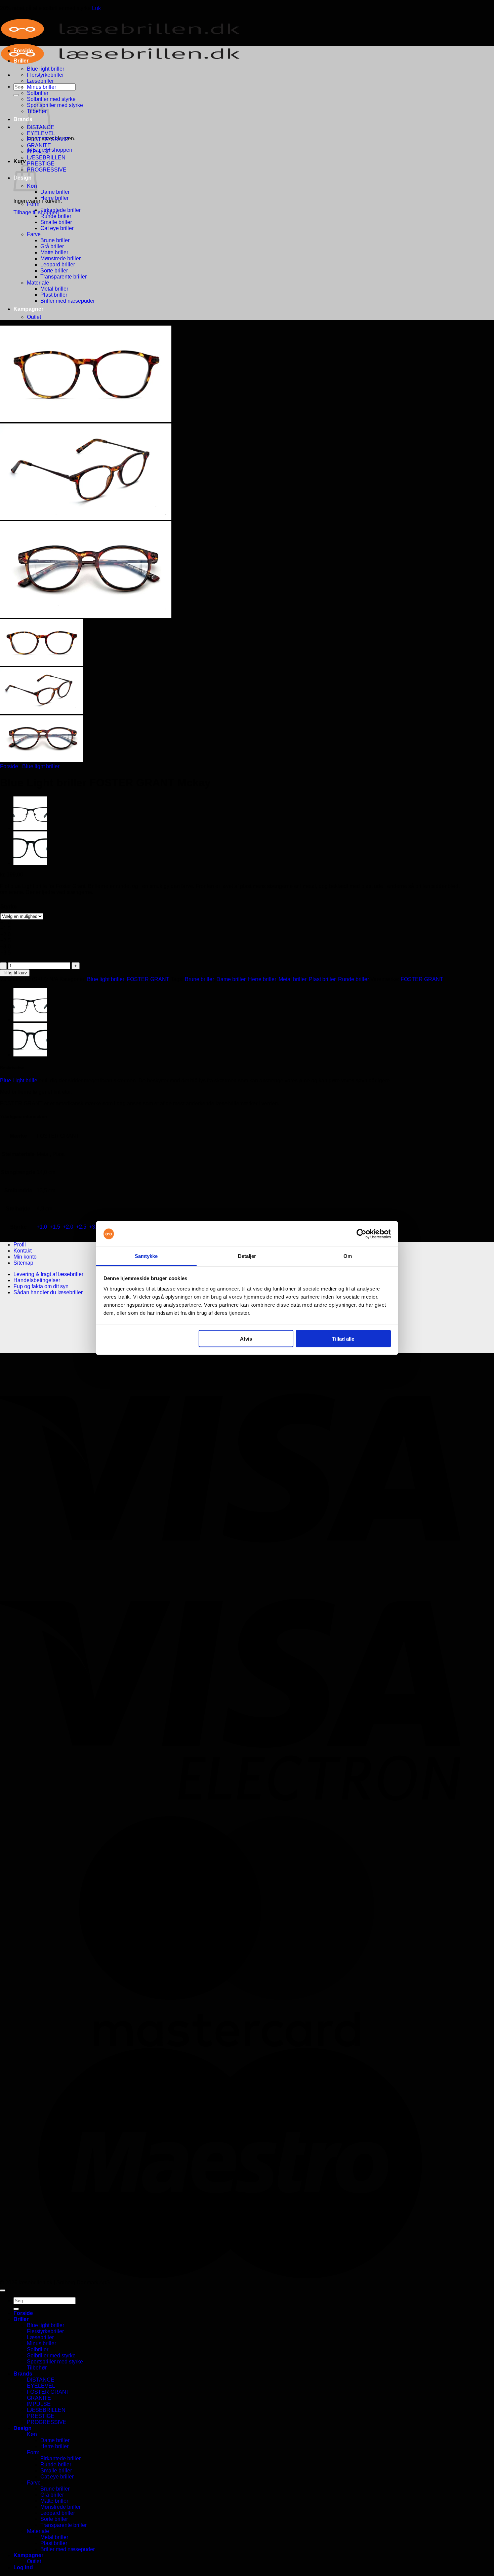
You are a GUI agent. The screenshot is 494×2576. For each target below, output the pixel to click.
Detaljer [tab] (247, 1256)
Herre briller (54, 198)
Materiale (38, 283)
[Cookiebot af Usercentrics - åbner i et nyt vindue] (361, 1234)
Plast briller (54, 295)
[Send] (16, 95)
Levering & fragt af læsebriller (48, 1274)
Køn (32, 2434)
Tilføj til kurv (15, 973)
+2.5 (81, 1227)
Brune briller (55, 240)
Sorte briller (54, 271)
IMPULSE (39, 152)
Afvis (246, 1338)
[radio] (22, 923)
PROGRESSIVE (47, 170)
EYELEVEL (41, 133)
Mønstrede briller (60, 258)
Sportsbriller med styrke (55, 105)
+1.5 (55, 1227)
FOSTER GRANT (48, 139)
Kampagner (28, 309)
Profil (20, 1245)
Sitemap (23, 1263)
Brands (23, 119)
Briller (21, 61)
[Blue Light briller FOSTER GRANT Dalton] (30, 828)
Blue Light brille (19, 1080)
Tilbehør (37, 2368)
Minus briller (42, 87)
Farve (34, 234)
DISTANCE (41, 2380)
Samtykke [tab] (146, 1256)
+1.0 (42, 1227)
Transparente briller (64, 277)
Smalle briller (56, 222)
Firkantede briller (60, 210)
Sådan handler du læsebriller (48, 1292)
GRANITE (39, 145)
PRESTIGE (41, 164)
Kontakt (23, 1251)
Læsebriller (40, 81)
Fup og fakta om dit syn (41, 1286)
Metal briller (54, 289)
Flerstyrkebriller (45, 75)
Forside (23, 51)
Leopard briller (58, 265)
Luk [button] (96, 8)
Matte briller (54, 252)
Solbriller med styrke (51, 99)
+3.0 (94, 1227)
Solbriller (38, 93)
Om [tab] (348, 1256)
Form (33, 204)
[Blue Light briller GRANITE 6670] (30, 863)
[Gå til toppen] (3, 2290)
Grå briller (52, 246)
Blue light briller (46, 69)
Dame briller (55, 192)
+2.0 (68, 1227)
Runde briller (56, 216)
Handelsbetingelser (37, 1280)
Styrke (9, 907)
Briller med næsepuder (68, 301)
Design (23, 2428)
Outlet (34, 317)
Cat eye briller (57, 228)
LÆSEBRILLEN (46, 158)
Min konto (25, 1257)
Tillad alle (343, 1338)
